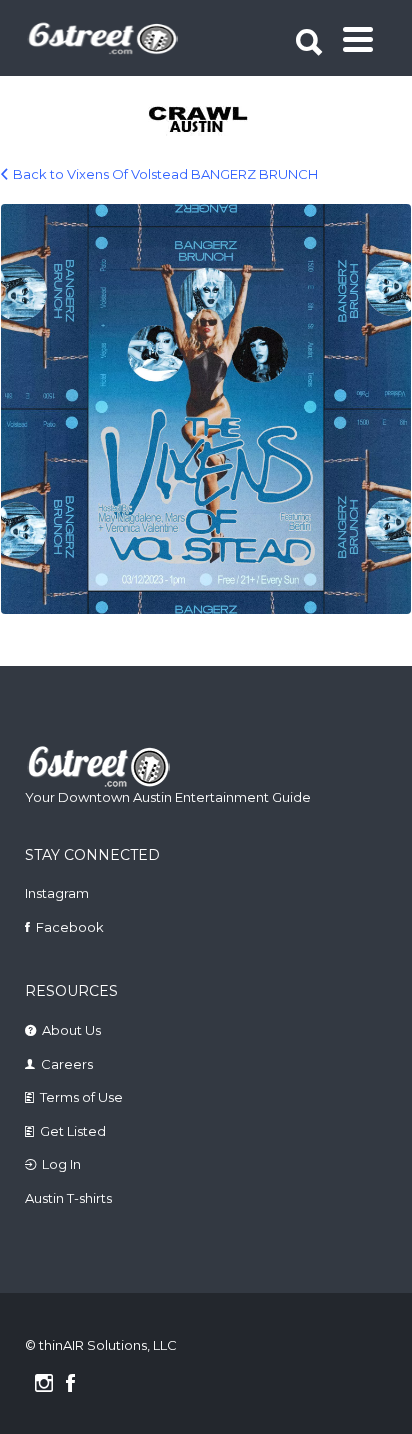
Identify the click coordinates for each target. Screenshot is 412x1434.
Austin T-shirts (68, 1198)
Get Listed (73, 1131)
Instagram (57, 893)
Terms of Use (81, 1097)
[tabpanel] (208, 121)
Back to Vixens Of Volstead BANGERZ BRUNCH (165, 174)
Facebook (70, 927)
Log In (61, 1164)
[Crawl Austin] (208, 121)
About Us (71, 1030)
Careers (67, 1064)
